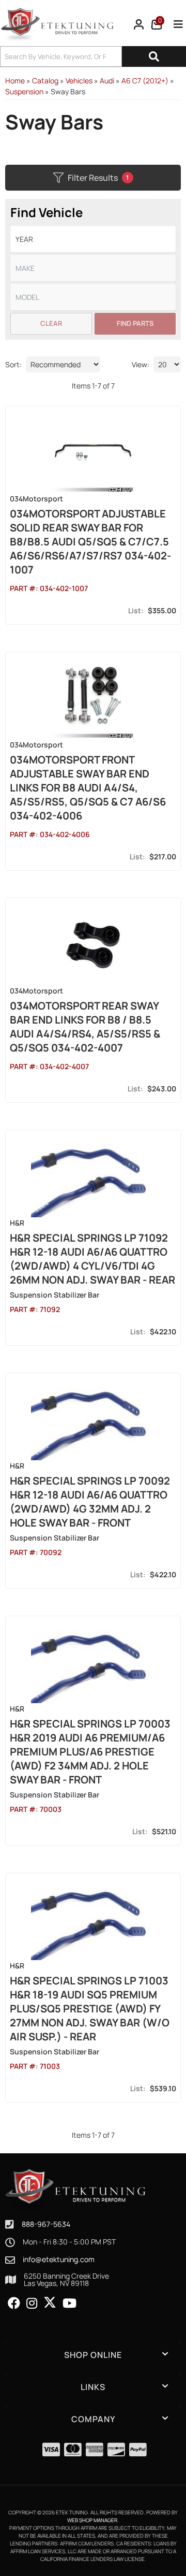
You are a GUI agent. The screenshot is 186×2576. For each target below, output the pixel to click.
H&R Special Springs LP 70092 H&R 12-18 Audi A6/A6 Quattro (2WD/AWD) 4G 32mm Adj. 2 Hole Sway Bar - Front (90, 1502)
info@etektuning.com (59, 2260)
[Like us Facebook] (14, 2304)
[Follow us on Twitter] (50, 2302)
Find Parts (135, 323)
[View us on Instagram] (32, 2304)
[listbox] (93, 239)
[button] (93, 56)
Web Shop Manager (92, 2520)
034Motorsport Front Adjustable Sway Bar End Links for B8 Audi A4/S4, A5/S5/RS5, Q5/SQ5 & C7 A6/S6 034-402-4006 (88, 788)
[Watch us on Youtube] (69, 2304)
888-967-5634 (46, 2224)
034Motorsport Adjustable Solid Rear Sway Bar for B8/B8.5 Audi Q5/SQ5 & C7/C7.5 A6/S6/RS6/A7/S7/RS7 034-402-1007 (90, 542)
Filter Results (98, 178)
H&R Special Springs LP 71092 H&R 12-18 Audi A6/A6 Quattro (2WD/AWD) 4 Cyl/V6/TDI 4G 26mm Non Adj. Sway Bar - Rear (92, 1259)
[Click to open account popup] (139, 24)
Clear (51, 323)
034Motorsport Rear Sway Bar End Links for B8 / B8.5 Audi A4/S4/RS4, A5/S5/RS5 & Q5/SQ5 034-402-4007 (85, 1027)
